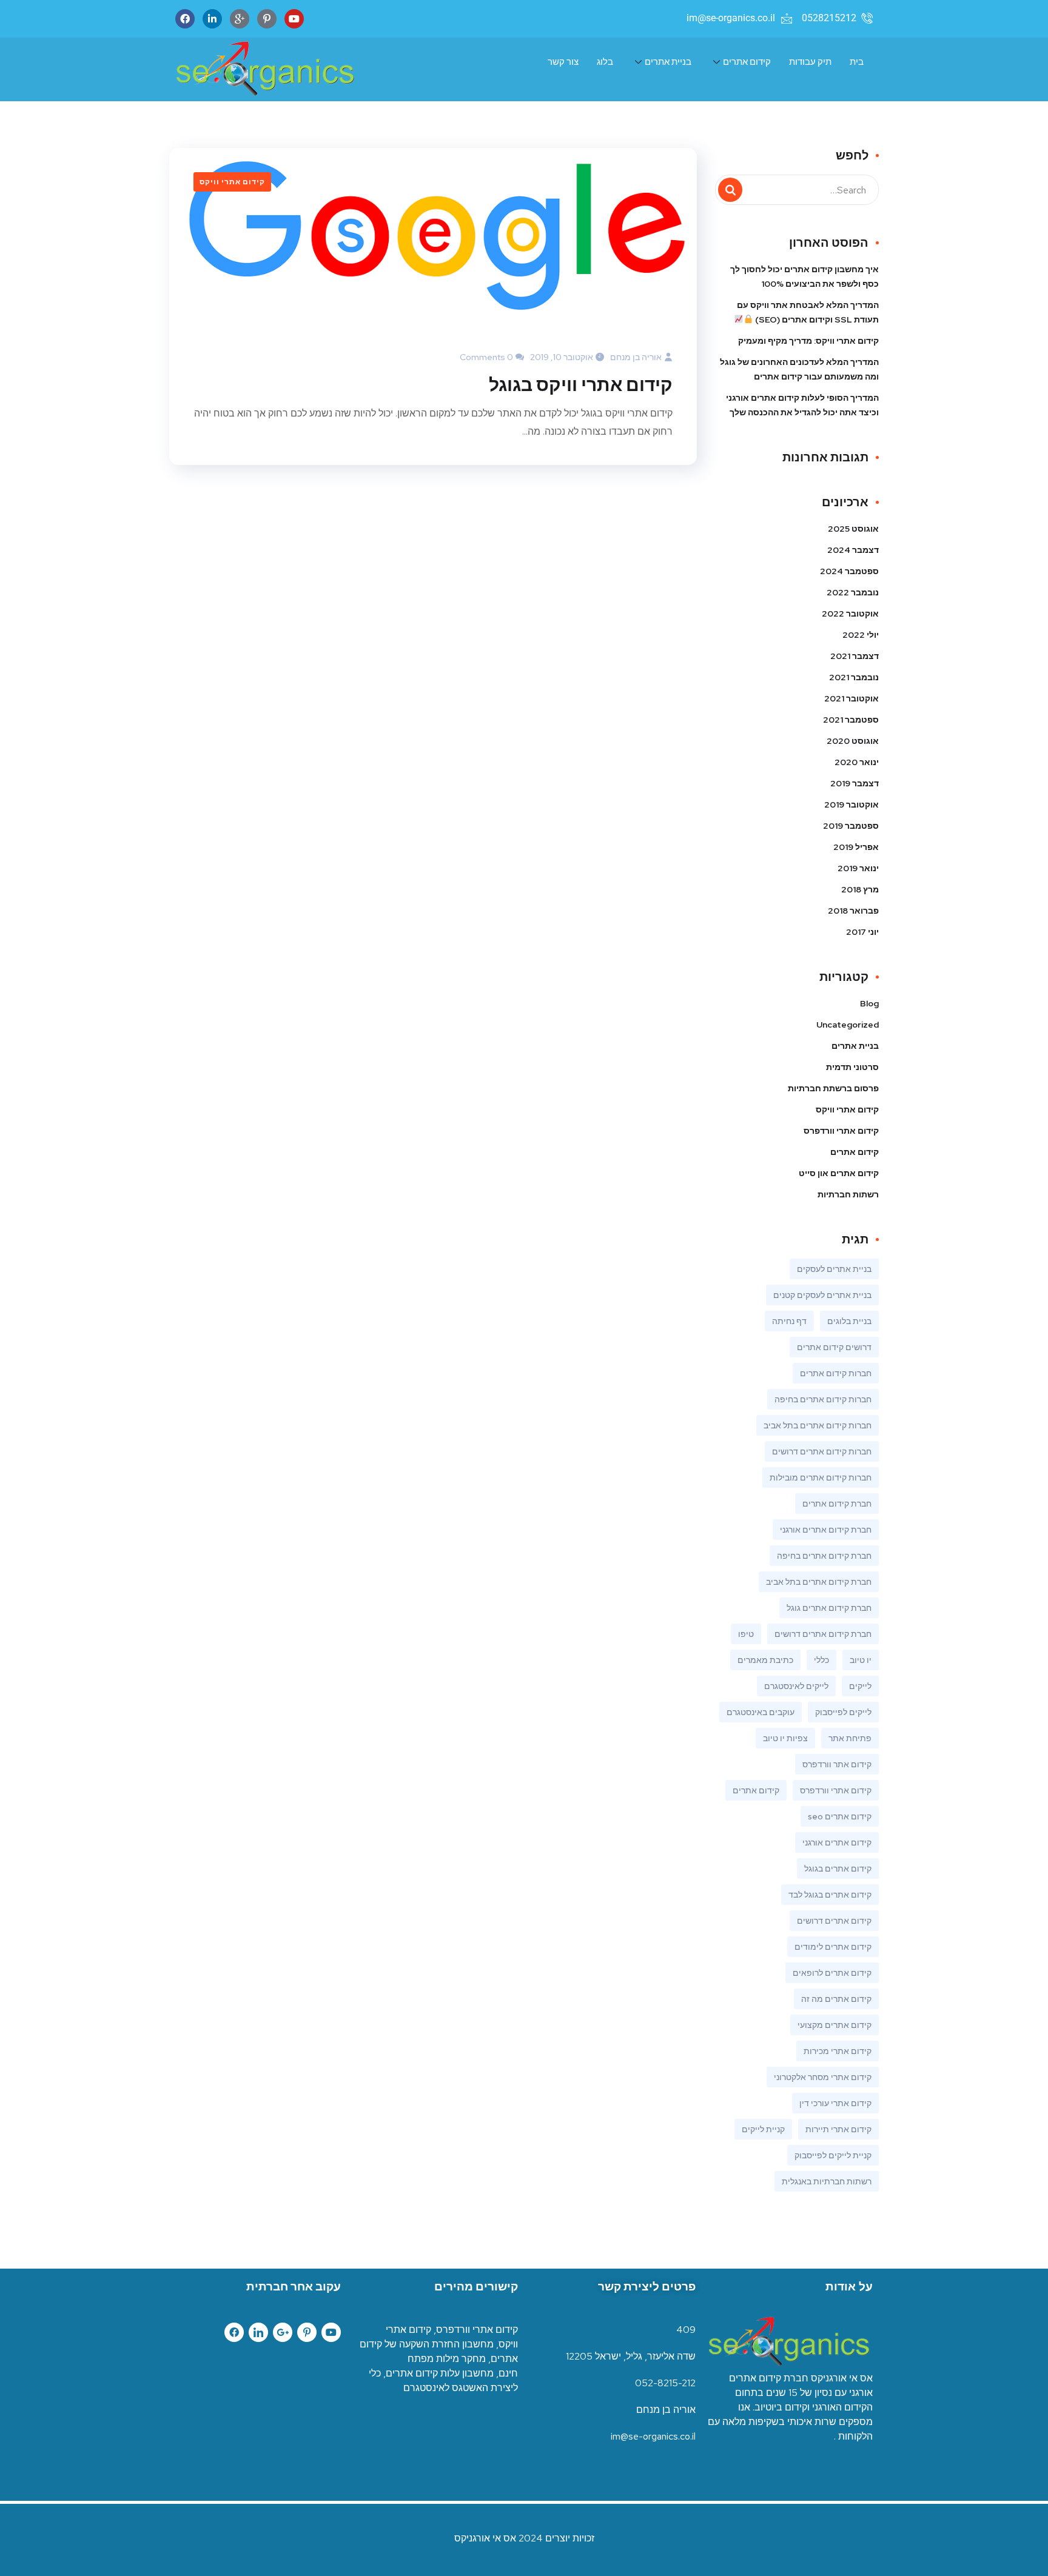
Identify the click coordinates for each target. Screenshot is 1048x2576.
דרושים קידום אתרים (834, 1347)
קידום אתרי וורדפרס (841, 1131)
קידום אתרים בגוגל (838, 1868)
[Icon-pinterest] (307, 2332)
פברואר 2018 (853, 911)
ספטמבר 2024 (849, 571)
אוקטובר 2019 (851, 805)
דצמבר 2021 (855, 656)
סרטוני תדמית (852, 1067)
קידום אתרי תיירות (838, 2129)
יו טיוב (861, 1660)
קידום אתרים (747, 62)
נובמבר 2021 (854, 677)
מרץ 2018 (860, 889)
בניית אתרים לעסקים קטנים (822, 1295)
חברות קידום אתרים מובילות (821, 1477)
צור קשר (563, 62)
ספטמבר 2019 (851, 826)
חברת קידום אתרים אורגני (826, 1530)
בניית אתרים (668, 62)
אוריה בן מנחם (636, 357)
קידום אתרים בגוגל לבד (830, 1895)
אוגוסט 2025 (853, 529)
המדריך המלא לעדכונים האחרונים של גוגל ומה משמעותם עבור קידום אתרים (799, 369)
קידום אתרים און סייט (839, 1173)
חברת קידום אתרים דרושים (823, 1634)
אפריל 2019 (856, 847)
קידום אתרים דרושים (834, 1921)
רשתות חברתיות (848, 1194)
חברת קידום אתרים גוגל (829, 1608)
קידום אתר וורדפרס (837, 1764)
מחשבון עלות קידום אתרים (440, 2373)
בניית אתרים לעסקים (834, 1269)
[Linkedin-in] (212, 19)
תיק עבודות (810, 62)
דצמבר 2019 (855, 783)
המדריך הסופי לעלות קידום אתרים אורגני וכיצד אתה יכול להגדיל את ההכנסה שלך (802, 405)
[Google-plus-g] (283, 2332)
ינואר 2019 (858, 868)
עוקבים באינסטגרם (761, 1712)
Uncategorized (848, 1025)
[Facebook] (185, 19)
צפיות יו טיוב (785, 1738)
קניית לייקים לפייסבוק (833, 2155)
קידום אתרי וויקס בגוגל (581, 384)
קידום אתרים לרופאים (832, 1973)
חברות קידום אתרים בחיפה (823, 1399)
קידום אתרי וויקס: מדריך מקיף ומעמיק (808, 341)
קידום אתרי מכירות (838, 2051)
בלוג (605, 62)
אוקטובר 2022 (850, 614)
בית (857, 62)
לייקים (860, 1686)
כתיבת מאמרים (765, 1660)
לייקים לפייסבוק (843, 1712)
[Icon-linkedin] (258, 2332)
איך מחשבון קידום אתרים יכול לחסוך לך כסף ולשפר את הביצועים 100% (804, 276)
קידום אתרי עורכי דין (835, 2103)
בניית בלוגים (849, 1321)
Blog (869, 1003)
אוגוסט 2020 (853, 741)
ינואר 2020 (857, 762)
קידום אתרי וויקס (232, 182)
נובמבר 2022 (853, 592)
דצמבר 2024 (853, 550)
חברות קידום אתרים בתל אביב (818, 1425)
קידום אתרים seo (840, 1816)
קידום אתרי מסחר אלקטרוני (823, 2077)
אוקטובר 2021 (851, 698)
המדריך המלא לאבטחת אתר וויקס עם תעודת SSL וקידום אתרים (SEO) (808, 312)
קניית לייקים (763, 2129)
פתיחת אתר (850, 1738)
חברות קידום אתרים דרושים (822, 1451)
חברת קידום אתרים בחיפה (824, 1556)
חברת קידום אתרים (837, 1504)
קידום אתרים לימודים (833, 1947)
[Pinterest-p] (267, 19)
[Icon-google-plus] (240, 19)
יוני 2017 (862, 932)
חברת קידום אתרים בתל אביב (819, 1582)
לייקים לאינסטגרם (796, 1686)
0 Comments (486, 357)
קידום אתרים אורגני (837, 1842)
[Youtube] (294, 19)
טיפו (746, 1634)
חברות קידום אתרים (836, 1373)
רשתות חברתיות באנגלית (827, 2181)
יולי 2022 (861, 635)
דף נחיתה (789, 1321)
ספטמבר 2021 (851, 720)
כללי (821, 1660)
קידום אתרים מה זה (836, 1999)
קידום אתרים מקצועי (835, 2025)
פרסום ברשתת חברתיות (833, 1088)
